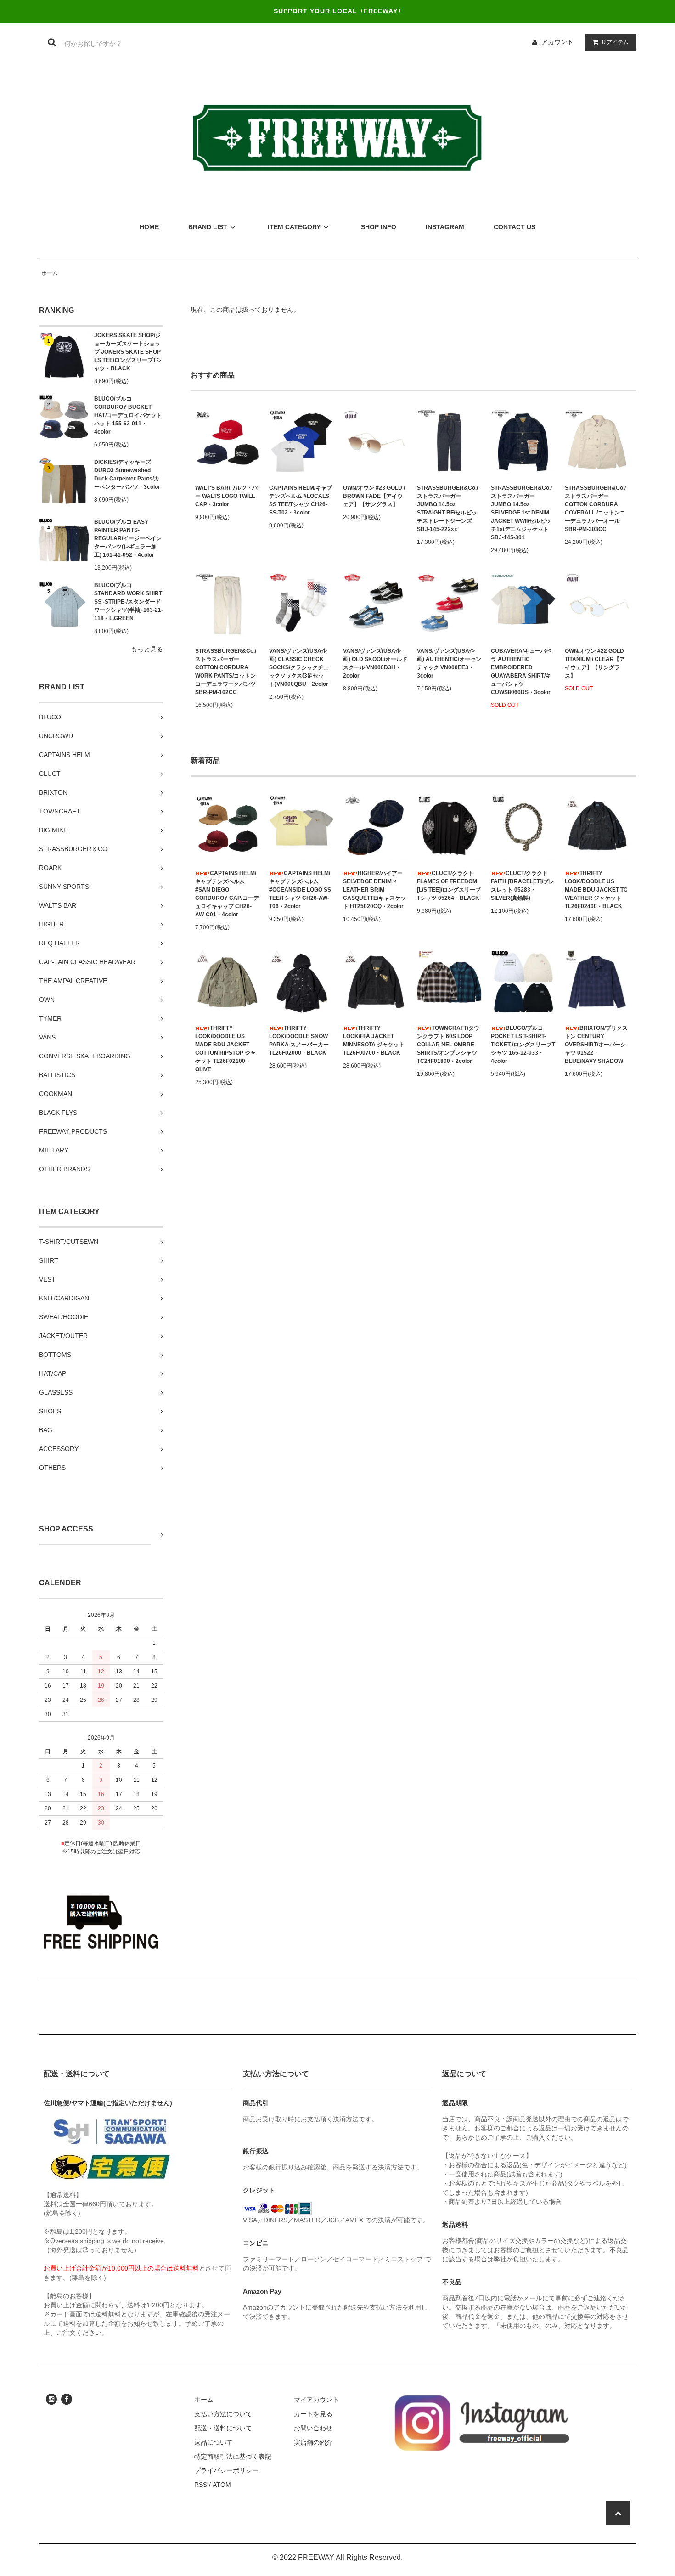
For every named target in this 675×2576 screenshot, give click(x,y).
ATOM (222, 2485)
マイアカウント (316, 2400)
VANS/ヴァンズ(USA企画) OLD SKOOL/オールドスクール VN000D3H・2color (375, 663)
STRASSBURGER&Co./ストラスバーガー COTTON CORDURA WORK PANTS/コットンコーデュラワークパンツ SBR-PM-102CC (226, 672)
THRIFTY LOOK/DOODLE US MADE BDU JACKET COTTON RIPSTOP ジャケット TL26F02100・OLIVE (225, 1049)
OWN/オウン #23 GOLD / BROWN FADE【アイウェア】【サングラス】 (374, 496)
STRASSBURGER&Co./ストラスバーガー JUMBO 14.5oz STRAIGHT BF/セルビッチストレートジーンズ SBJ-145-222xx (447, 508)
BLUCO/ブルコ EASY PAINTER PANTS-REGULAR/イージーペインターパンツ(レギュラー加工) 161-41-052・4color (128, 538)
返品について (214, 2442)
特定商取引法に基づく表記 (233, 2457)
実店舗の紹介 (313, 2442)
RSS (201, 2485)
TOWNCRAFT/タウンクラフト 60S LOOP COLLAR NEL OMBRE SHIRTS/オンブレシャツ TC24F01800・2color (448, 1045)
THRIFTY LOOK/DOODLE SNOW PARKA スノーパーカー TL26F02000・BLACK (299, 1040)
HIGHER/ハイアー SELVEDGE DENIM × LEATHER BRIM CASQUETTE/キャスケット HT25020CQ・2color (374, 890)
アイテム (615, 42)
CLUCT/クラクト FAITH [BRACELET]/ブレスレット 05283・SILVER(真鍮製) (523, 886)
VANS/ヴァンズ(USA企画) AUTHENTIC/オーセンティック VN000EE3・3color (449, 663)
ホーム (50, 273)
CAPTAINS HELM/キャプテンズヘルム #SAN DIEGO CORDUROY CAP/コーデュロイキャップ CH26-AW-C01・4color (227, 894)
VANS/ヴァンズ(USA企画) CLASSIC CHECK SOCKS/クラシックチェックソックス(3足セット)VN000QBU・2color (299, 667)
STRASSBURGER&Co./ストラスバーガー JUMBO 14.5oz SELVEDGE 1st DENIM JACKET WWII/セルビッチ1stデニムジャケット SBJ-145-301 (521, 513)
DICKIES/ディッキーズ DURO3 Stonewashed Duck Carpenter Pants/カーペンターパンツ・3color (127, 475)
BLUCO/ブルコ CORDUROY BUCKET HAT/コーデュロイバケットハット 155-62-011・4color (128, 415)
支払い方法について (223, 2414)
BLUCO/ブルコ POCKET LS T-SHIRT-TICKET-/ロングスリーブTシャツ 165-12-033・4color (523, 1045)
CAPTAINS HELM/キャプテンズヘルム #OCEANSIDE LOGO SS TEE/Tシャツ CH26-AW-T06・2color (300, 890)
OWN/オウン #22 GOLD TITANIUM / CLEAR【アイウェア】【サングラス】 (595, 663)
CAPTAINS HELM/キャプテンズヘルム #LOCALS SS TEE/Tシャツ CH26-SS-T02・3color (301, 500)
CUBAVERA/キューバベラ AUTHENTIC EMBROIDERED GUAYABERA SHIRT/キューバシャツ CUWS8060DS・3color (521, 672)
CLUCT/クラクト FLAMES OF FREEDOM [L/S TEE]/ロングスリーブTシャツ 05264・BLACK (449, 886)
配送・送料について (223, 2428)
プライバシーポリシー (226, 2470)
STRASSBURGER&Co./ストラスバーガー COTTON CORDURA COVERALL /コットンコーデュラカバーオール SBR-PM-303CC (595, 508)
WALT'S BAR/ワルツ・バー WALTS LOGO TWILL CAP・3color (226, 496)
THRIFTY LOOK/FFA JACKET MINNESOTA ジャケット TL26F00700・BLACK (374, 1040)
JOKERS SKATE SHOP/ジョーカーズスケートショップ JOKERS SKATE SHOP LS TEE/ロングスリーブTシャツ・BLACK (128, 352)
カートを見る (313, 2414)
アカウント (557, 42)
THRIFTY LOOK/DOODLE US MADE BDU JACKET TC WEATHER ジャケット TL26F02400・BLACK (596, 890)
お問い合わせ (313, 2428)
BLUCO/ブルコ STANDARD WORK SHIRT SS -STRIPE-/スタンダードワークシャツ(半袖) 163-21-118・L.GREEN (129, 602)
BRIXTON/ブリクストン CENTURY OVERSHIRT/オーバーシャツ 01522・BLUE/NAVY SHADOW (596, 1045)
